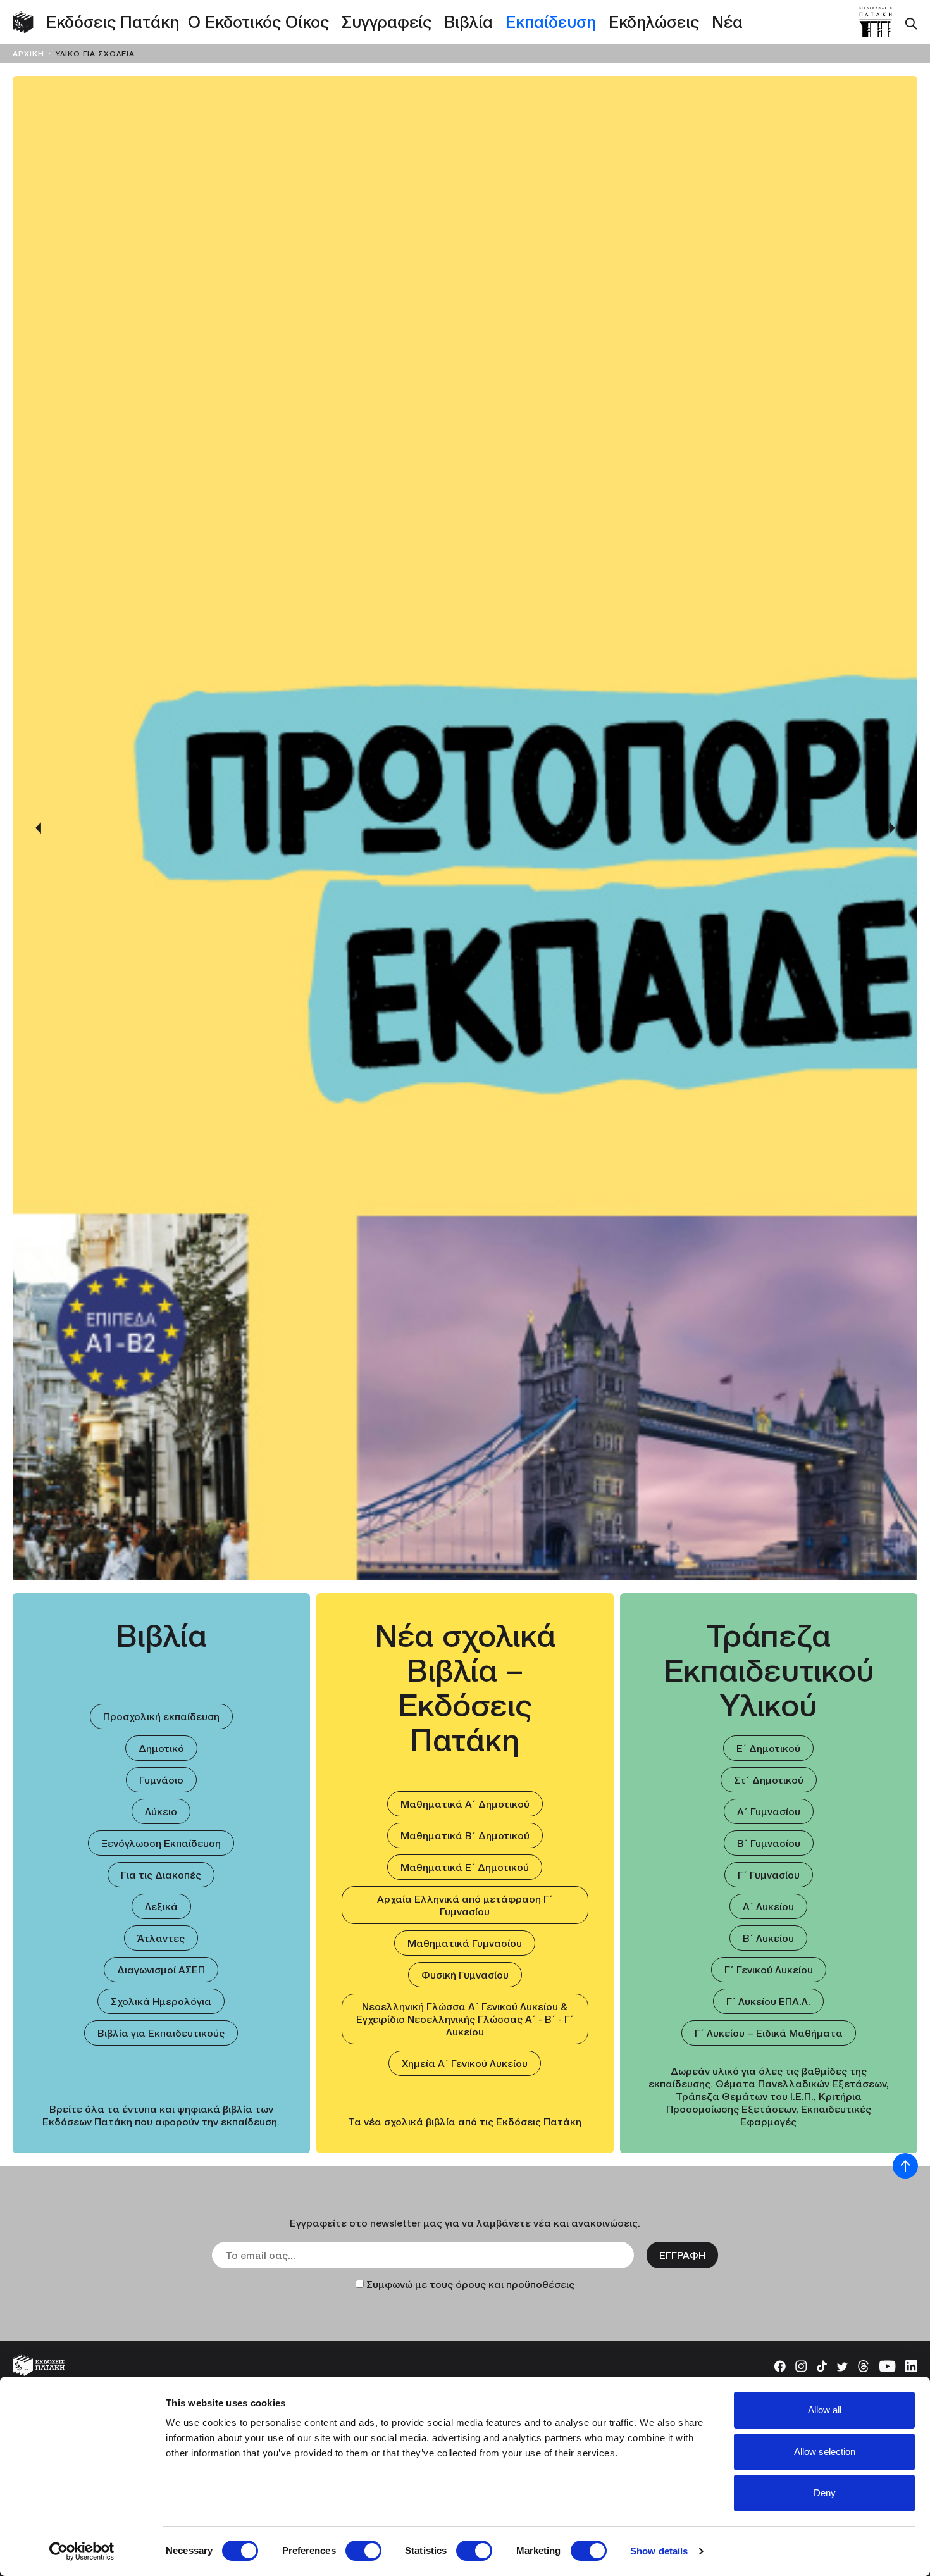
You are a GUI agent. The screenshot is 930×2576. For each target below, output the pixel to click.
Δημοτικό (161, 1748)
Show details (659, 2551)
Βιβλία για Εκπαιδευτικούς (161, 2033)
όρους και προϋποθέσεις (515, 2284)
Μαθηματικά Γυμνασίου (465, 1943)
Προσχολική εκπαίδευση (161, 1716)
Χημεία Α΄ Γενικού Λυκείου (465, 2063)
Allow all (825, 2410)
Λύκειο (161, 1811)
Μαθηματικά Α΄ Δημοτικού (465, 1804)
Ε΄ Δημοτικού (768, 1748)
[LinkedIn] (911, 2365)
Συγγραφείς (387, 22)
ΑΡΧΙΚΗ (30, 53)
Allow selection (825, 2452)
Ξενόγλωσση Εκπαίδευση (161, 1843)
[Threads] (863, 2365)
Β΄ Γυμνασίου (769, 1843)
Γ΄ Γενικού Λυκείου (769, 1970)
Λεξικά (161, 1906)
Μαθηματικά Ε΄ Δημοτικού (465, 1867)
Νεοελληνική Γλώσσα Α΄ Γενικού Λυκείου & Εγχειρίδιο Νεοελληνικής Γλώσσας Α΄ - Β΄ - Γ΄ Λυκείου (465, 2019)
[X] (842, 2365)
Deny (825, 2493)
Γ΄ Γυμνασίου (769, 1875)
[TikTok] (822, 2365)
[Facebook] (780, 2365)
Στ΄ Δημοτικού (769, 1780)
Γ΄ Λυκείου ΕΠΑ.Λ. (768, 2001)
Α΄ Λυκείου (768, 1906)
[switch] (363, 2551)
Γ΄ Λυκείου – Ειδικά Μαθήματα (769, 2033)
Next (892, 828)
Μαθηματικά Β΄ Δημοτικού (465, 1835)
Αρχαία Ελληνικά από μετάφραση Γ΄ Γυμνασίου (465, 1905)
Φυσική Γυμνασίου (465, 1975)
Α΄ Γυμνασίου (769, 1811)
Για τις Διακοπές (161, 1875)
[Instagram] (801, 2365)
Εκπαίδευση (551, 22)
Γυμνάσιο (161, 1780)
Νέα (727, 22)
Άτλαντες (161, 1938)
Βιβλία (468, 22)
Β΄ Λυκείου (768, 1938)
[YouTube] (887, 2365)
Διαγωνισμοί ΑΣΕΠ (161, 1970)
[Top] (905, 2166)
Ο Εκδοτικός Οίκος (258, 22)
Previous (38, 828)
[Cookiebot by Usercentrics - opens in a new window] (82, 2551)
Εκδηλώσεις (654, 22)
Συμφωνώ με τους (470, 2284)
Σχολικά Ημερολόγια (161, 2001)
